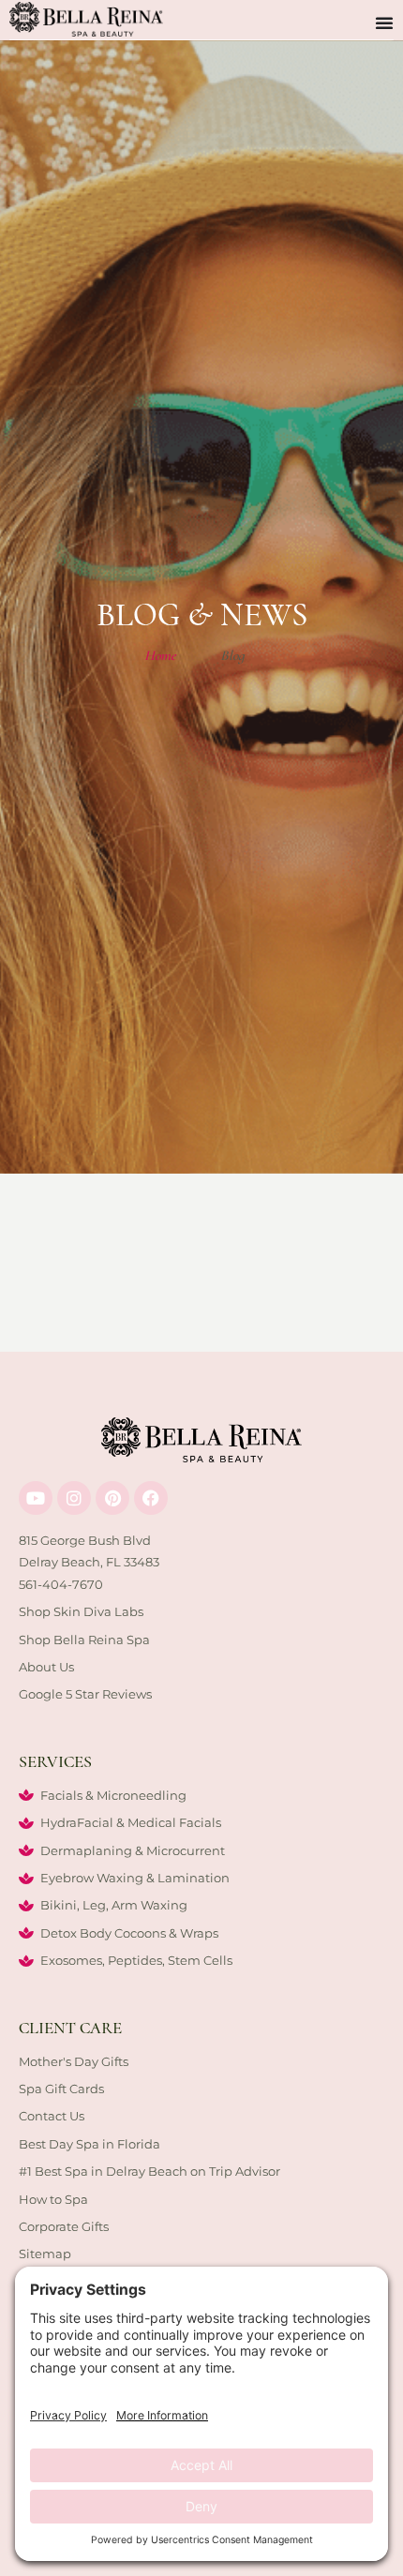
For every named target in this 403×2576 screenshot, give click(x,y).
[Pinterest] (112, 1498)
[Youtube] (36, 1498)
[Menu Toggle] (384, 22)
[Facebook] (151, 1498)
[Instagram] (74, 1498)
